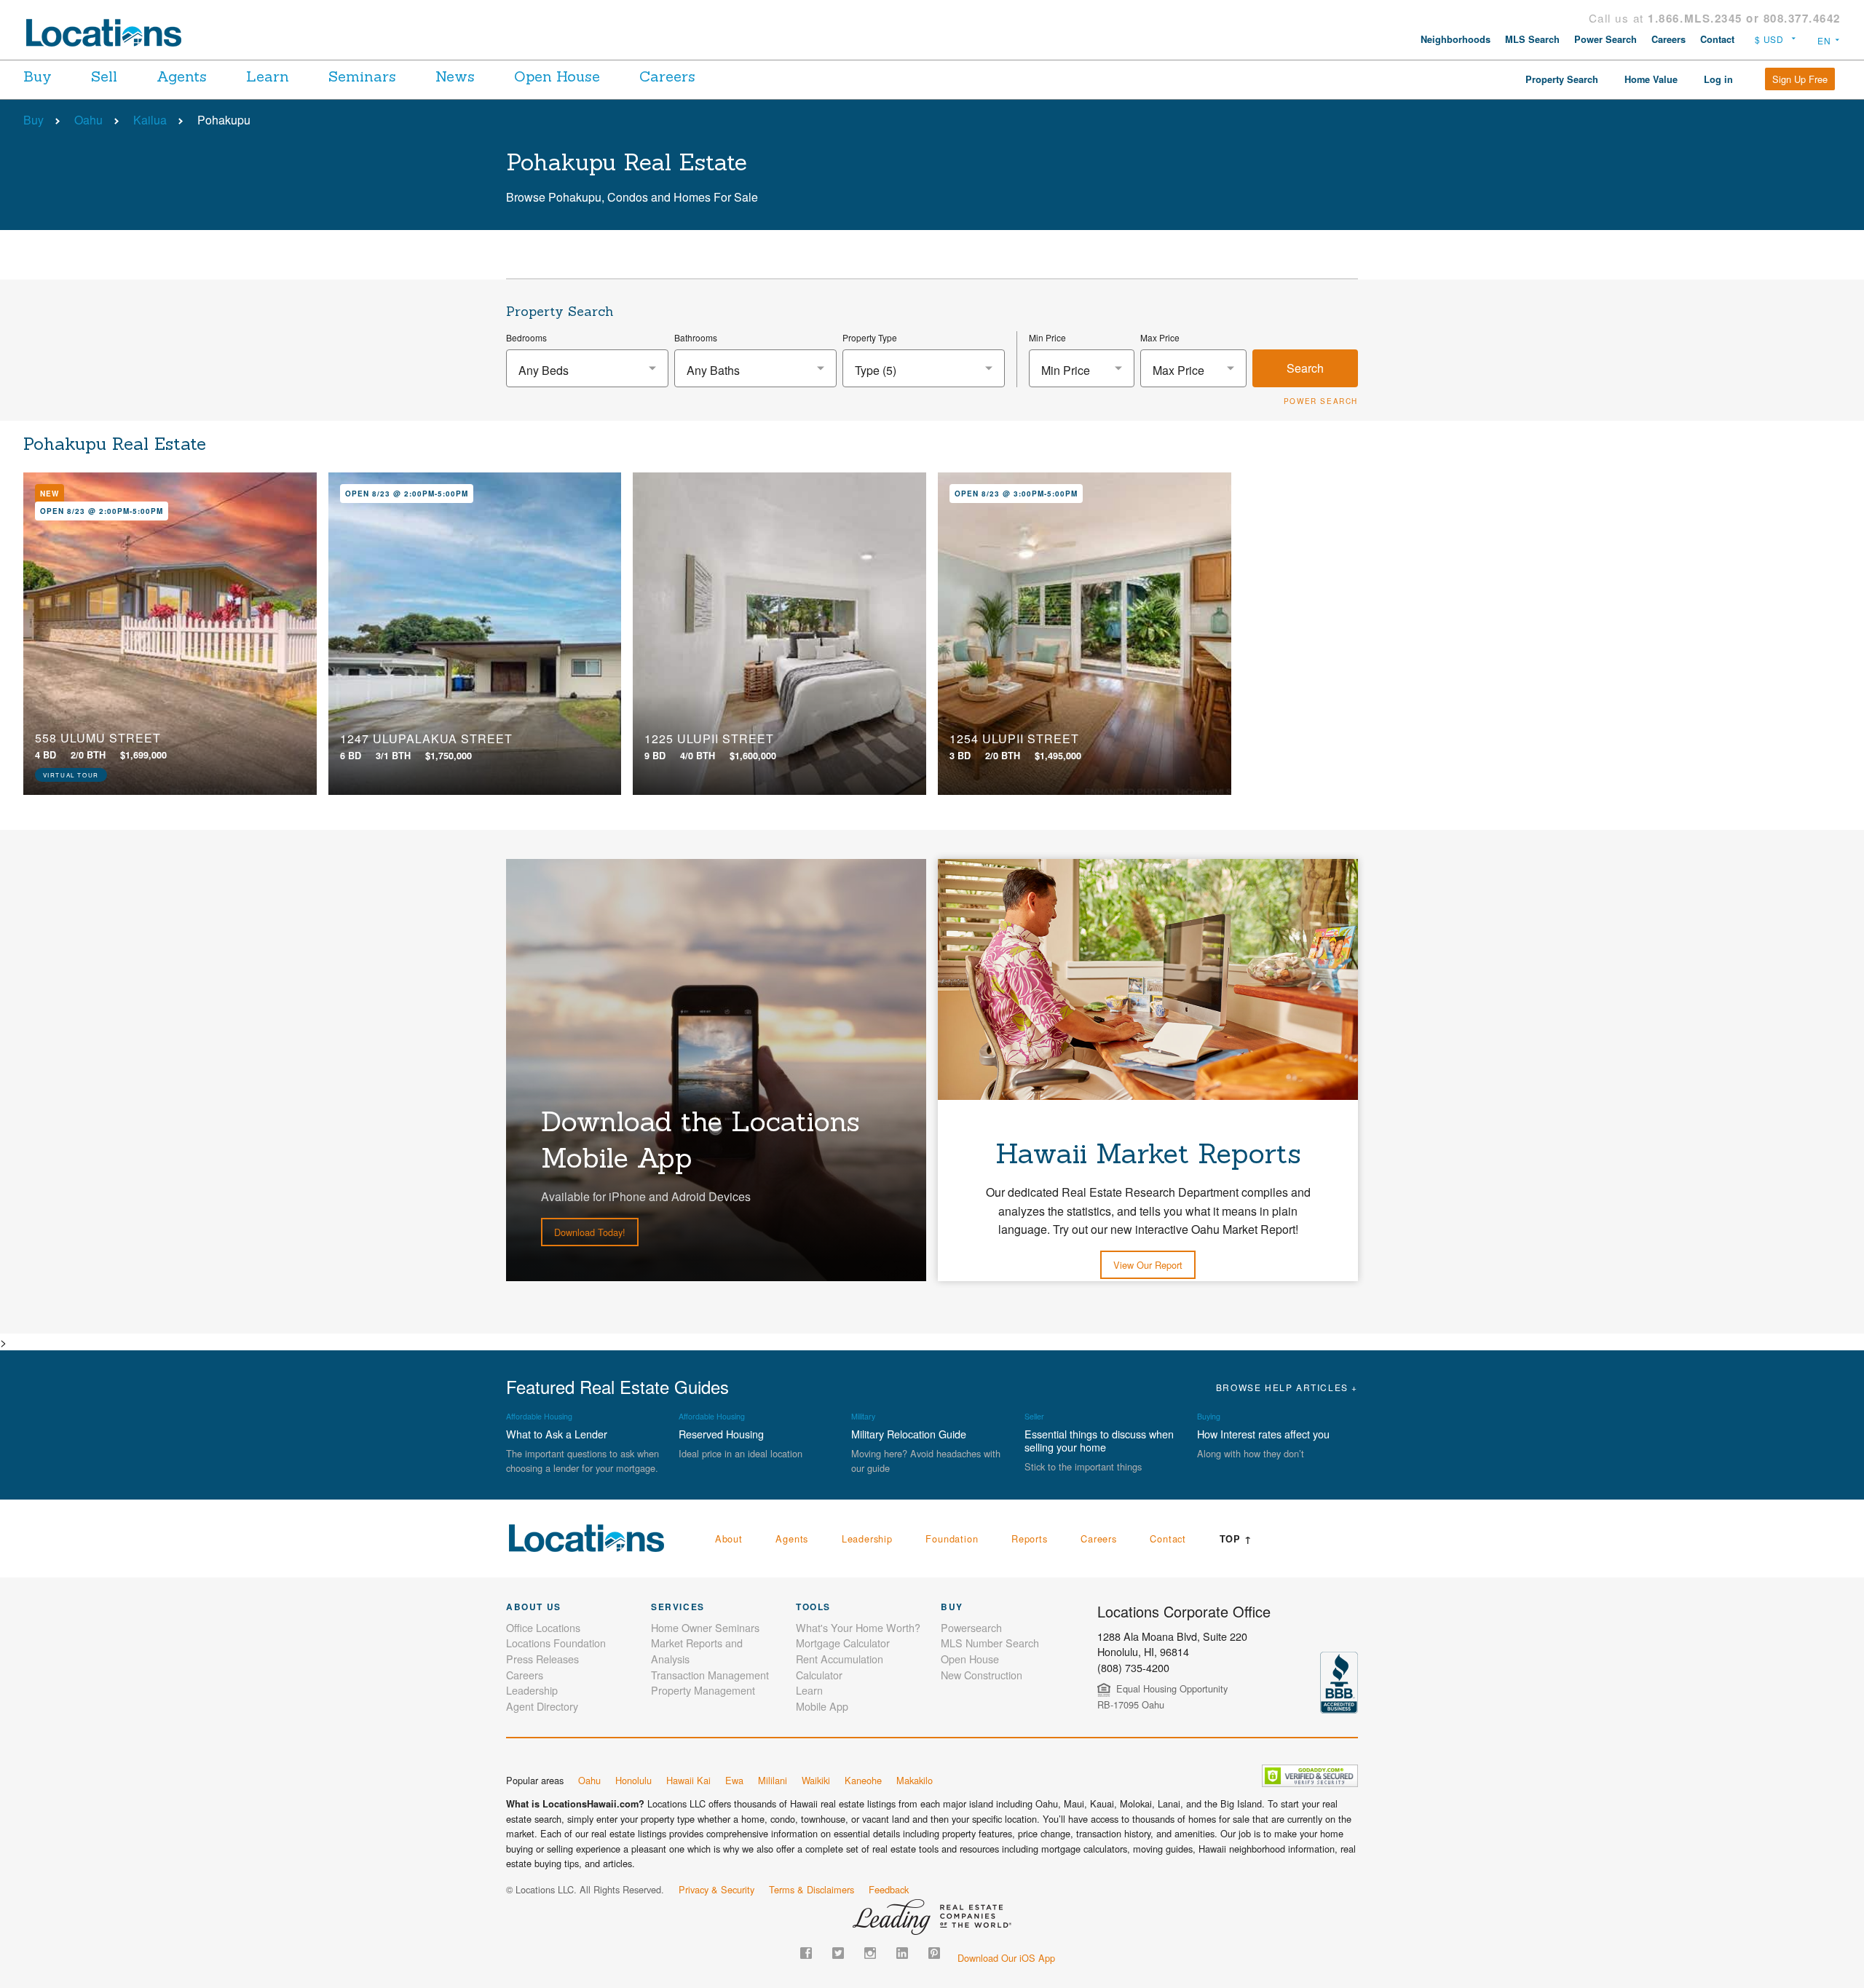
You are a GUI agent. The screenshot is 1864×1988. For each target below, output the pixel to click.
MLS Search (1532, 39)
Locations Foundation (556, 1643)
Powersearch (971, 1627)
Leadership (867, 1538)
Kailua (150, 120)
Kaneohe (863, 1780)
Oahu (88, 120)
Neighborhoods (1456, 39)
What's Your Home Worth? (858, 1627)
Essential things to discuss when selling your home (1099, 1440)
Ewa (734, 1780)
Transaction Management (710, 1675)
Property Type (870, 337)
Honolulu (633, 1780)
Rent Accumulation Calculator (840, 1667)
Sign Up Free (1800, 79)
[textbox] (587, 370)
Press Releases (542, 1659)
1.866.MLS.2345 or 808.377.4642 (1744, 18)
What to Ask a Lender (557, 1434)
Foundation (952, 1538)
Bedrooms (526, 337)
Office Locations (543, 1627)
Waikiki (816, 1780)
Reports (1030, 1538)
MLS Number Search (990, 1643)
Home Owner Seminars (705, 1627)
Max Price (1160, 337)
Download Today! (590, 1232)
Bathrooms (696, 337)
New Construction (982, 1675)
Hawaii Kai (688, 1780)
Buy (37, 76)
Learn (268, 76)
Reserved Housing (721, 1434)
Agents (182, 76)
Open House (557, 76)
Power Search (1606, 39)
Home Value (1651, 79)
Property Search (1562, 79)
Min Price (1047, 337)
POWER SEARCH (1321, 401)
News (455, 76)
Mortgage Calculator (843, 1643)
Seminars (362, 76)
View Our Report (1148, 1265)
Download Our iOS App (1006, 1958)
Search (1305, 368)
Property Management (703, 1690)
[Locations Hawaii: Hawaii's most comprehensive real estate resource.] (110, 33)
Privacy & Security (716, 1889)
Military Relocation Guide (909, 1434)
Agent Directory (542, 1706)
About (729, 1538)
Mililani (773, 1780)
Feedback (889, 1889)
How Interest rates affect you (1263, 1434)
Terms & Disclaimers (811, 1889)
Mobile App (822, 1706)
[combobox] (587, 368)
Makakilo (915, 1780)
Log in (1718, 79)
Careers (1668, 39)
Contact (1717, 39)
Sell (104, 76)
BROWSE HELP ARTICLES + (1287, 1387)
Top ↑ (1236, 1539)
